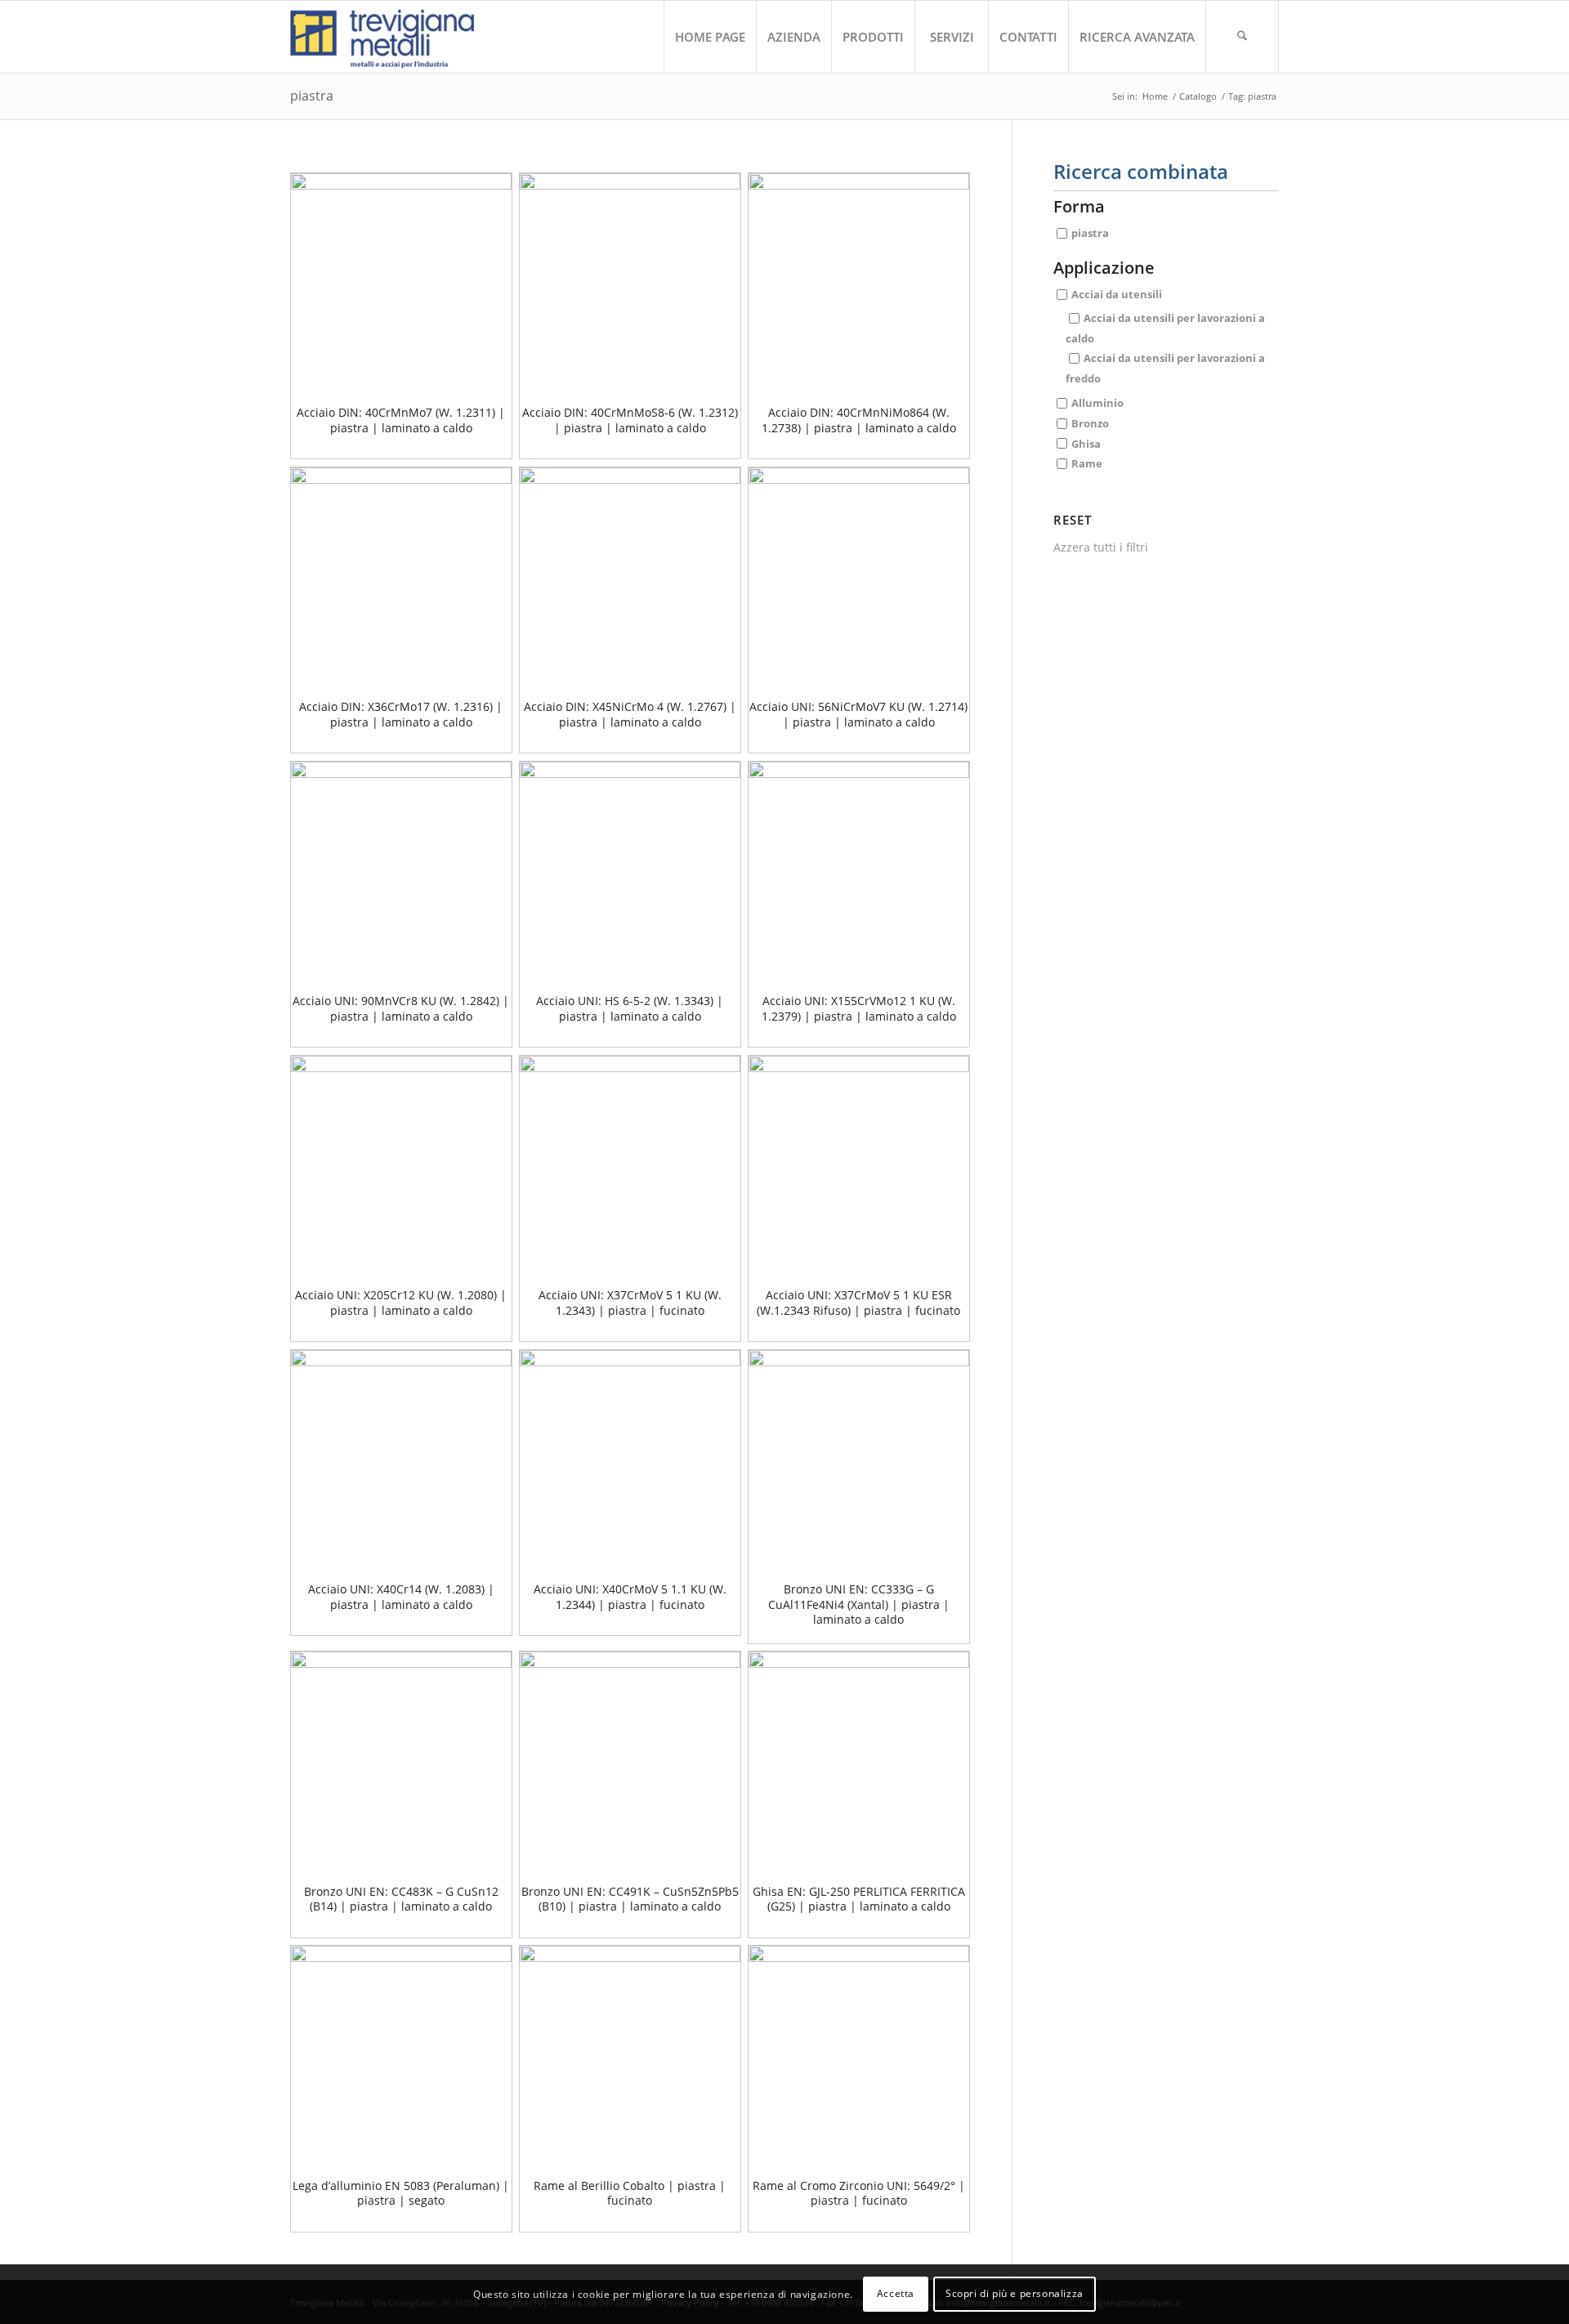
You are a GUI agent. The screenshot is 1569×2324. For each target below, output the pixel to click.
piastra (1090, 233)
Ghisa (1086, 443)
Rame (1087, 463)
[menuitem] (710, 37)
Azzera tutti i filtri (1101, 547)
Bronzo (1090, 422)
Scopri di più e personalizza (1015, 2293)
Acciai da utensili (1117, 294)
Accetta (896, 2293)
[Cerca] (1242, 37)
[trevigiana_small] (397, 37)
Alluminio (1097, 403)
